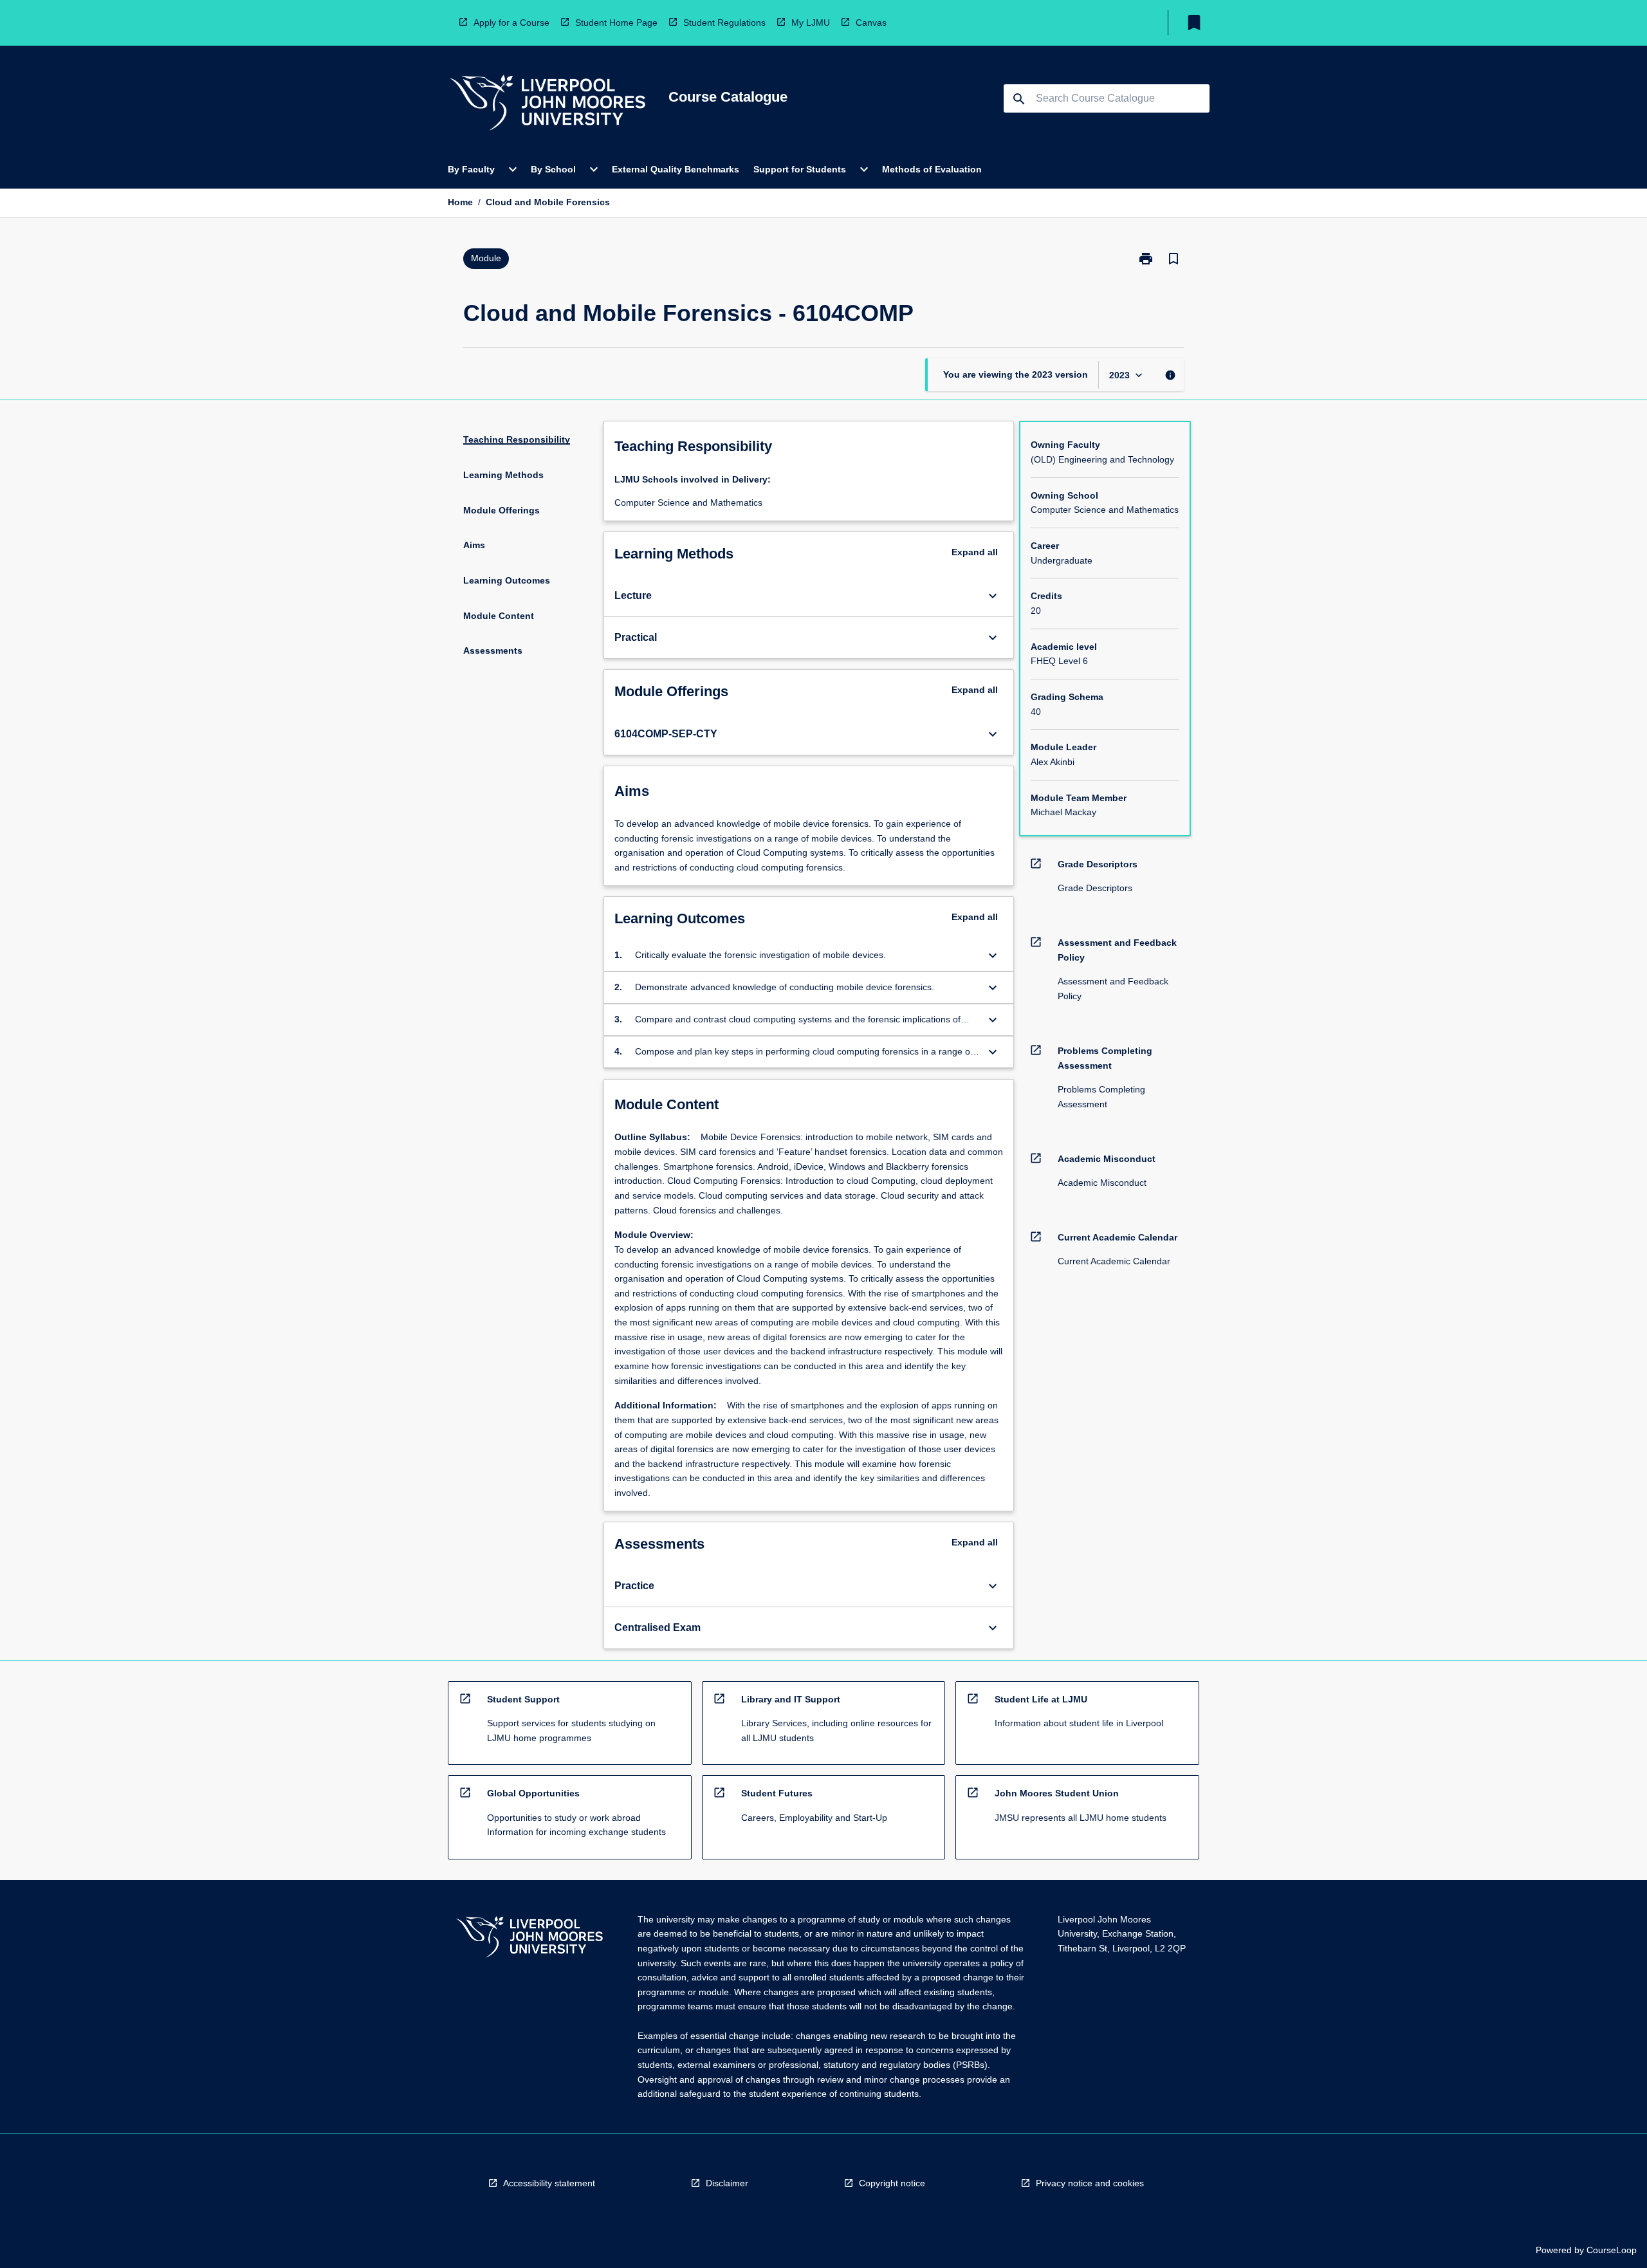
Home (460, 202)
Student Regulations (724, 23)
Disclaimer (727, 2183)
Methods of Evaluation (932, 169)
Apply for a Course (511, 23)
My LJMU (811, 23)
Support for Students (800, 169)
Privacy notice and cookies (1090, 2183)
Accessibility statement (549, 2183)
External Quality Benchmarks (676, 169)
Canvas (871, 23)
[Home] (547, 105)
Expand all (975, 552)
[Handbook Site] (529, 1939)
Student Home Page (616, 23)
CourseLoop (1612, 2250)
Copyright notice (892, 2183)
